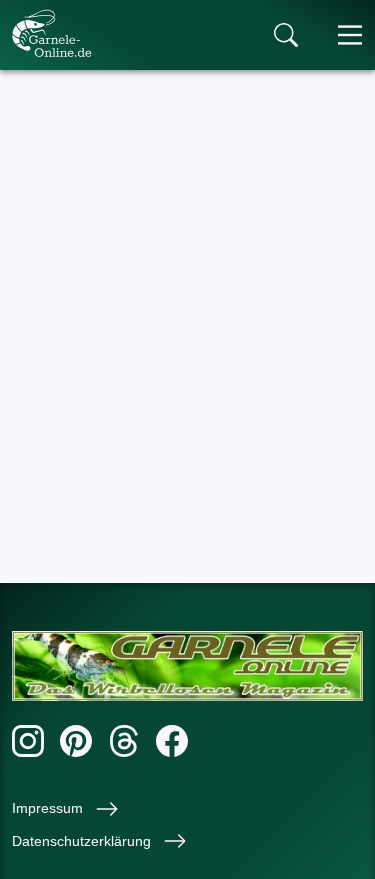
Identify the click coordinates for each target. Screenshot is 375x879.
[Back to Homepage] (52, 33)
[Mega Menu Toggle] (350, 35)
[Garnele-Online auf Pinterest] (76, 744)
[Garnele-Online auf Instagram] (28, 744)
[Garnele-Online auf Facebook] (172, 744)
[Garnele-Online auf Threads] (124, 744)
